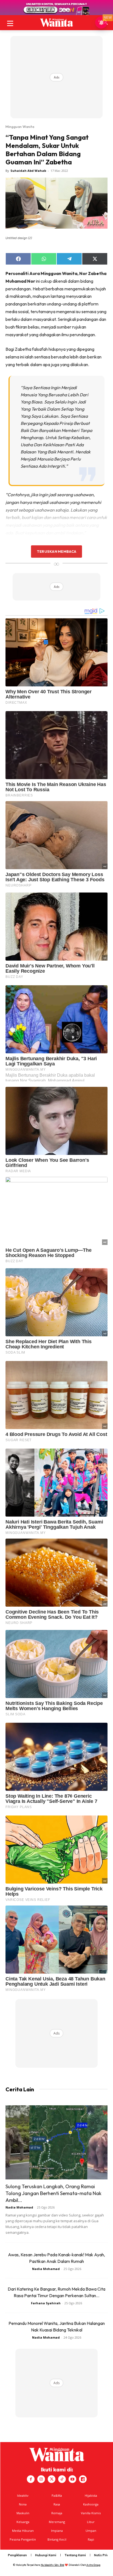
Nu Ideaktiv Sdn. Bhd (53, 2565)
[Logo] (56, 23)
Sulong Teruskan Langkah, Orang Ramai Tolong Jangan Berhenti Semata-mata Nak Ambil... (53, 2193)
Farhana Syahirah (46, 2303)
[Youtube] (72, 2479)
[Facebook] (31, 2479)
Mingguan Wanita (20, 127)
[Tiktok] (62, 2479)
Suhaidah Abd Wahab (28, 171)
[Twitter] (52, 2479)
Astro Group (93, 2565)
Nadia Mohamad (19, 2207)
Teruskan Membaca (56, 551)
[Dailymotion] (83, 2479)
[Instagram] (41, 2479)
